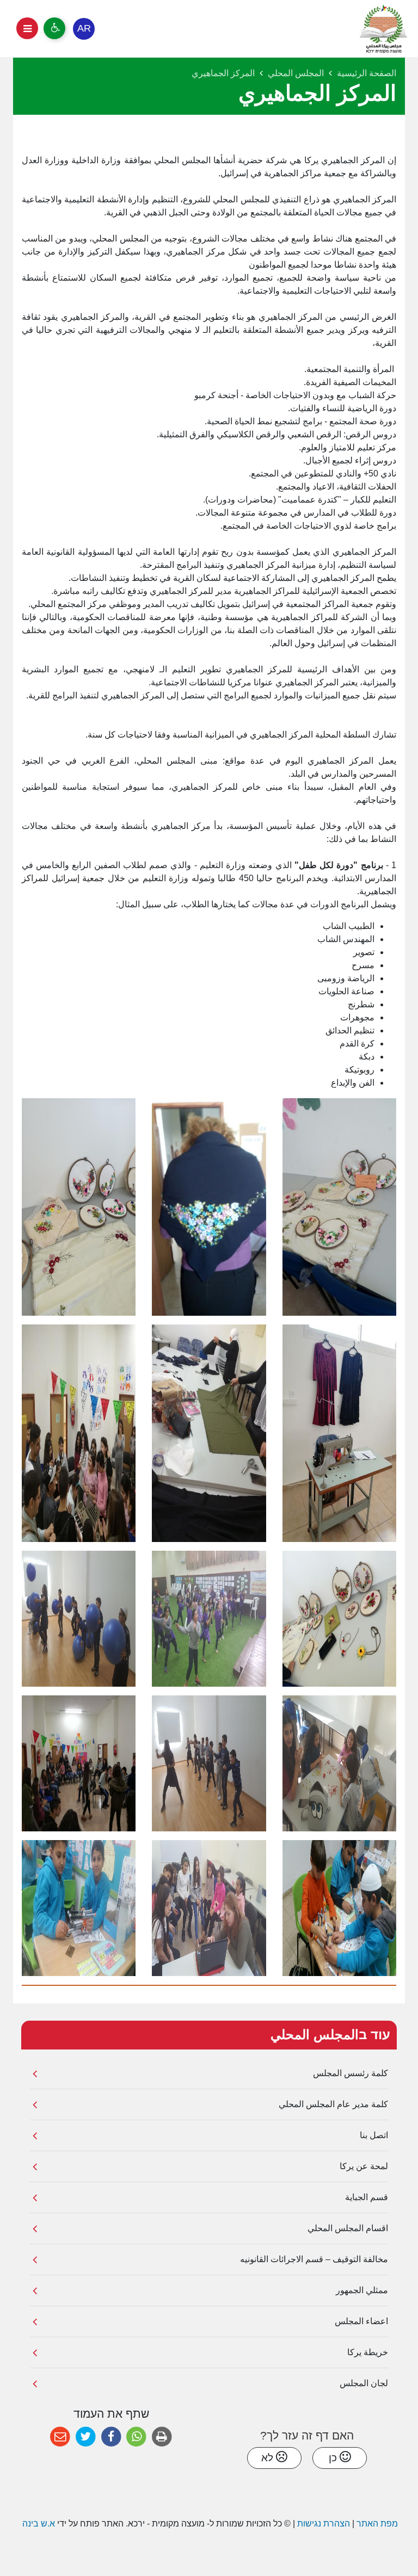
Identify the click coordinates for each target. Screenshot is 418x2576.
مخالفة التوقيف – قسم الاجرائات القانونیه (314, 2259)
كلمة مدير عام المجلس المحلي (333, 2104)
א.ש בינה (38, 2524)
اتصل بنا (374, 2135)
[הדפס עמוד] (162, 2437)
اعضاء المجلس (361, 2321)
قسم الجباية (367, 2197)
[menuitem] (209, 2074)
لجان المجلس (364, 2383)
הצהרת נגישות (324, 2524)
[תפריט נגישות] (54, 28)
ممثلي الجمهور (362, 2290)
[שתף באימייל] (60, 2437)
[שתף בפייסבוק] (111, 2437)
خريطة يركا (368, 2352)
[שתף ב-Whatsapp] (136, 2437)
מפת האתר (377, 2524)
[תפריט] (27, 28)
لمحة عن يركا (364, 2166)
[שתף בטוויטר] (86, 2437)
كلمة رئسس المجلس (351, 2073)
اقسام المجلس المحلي (348, 2228)
